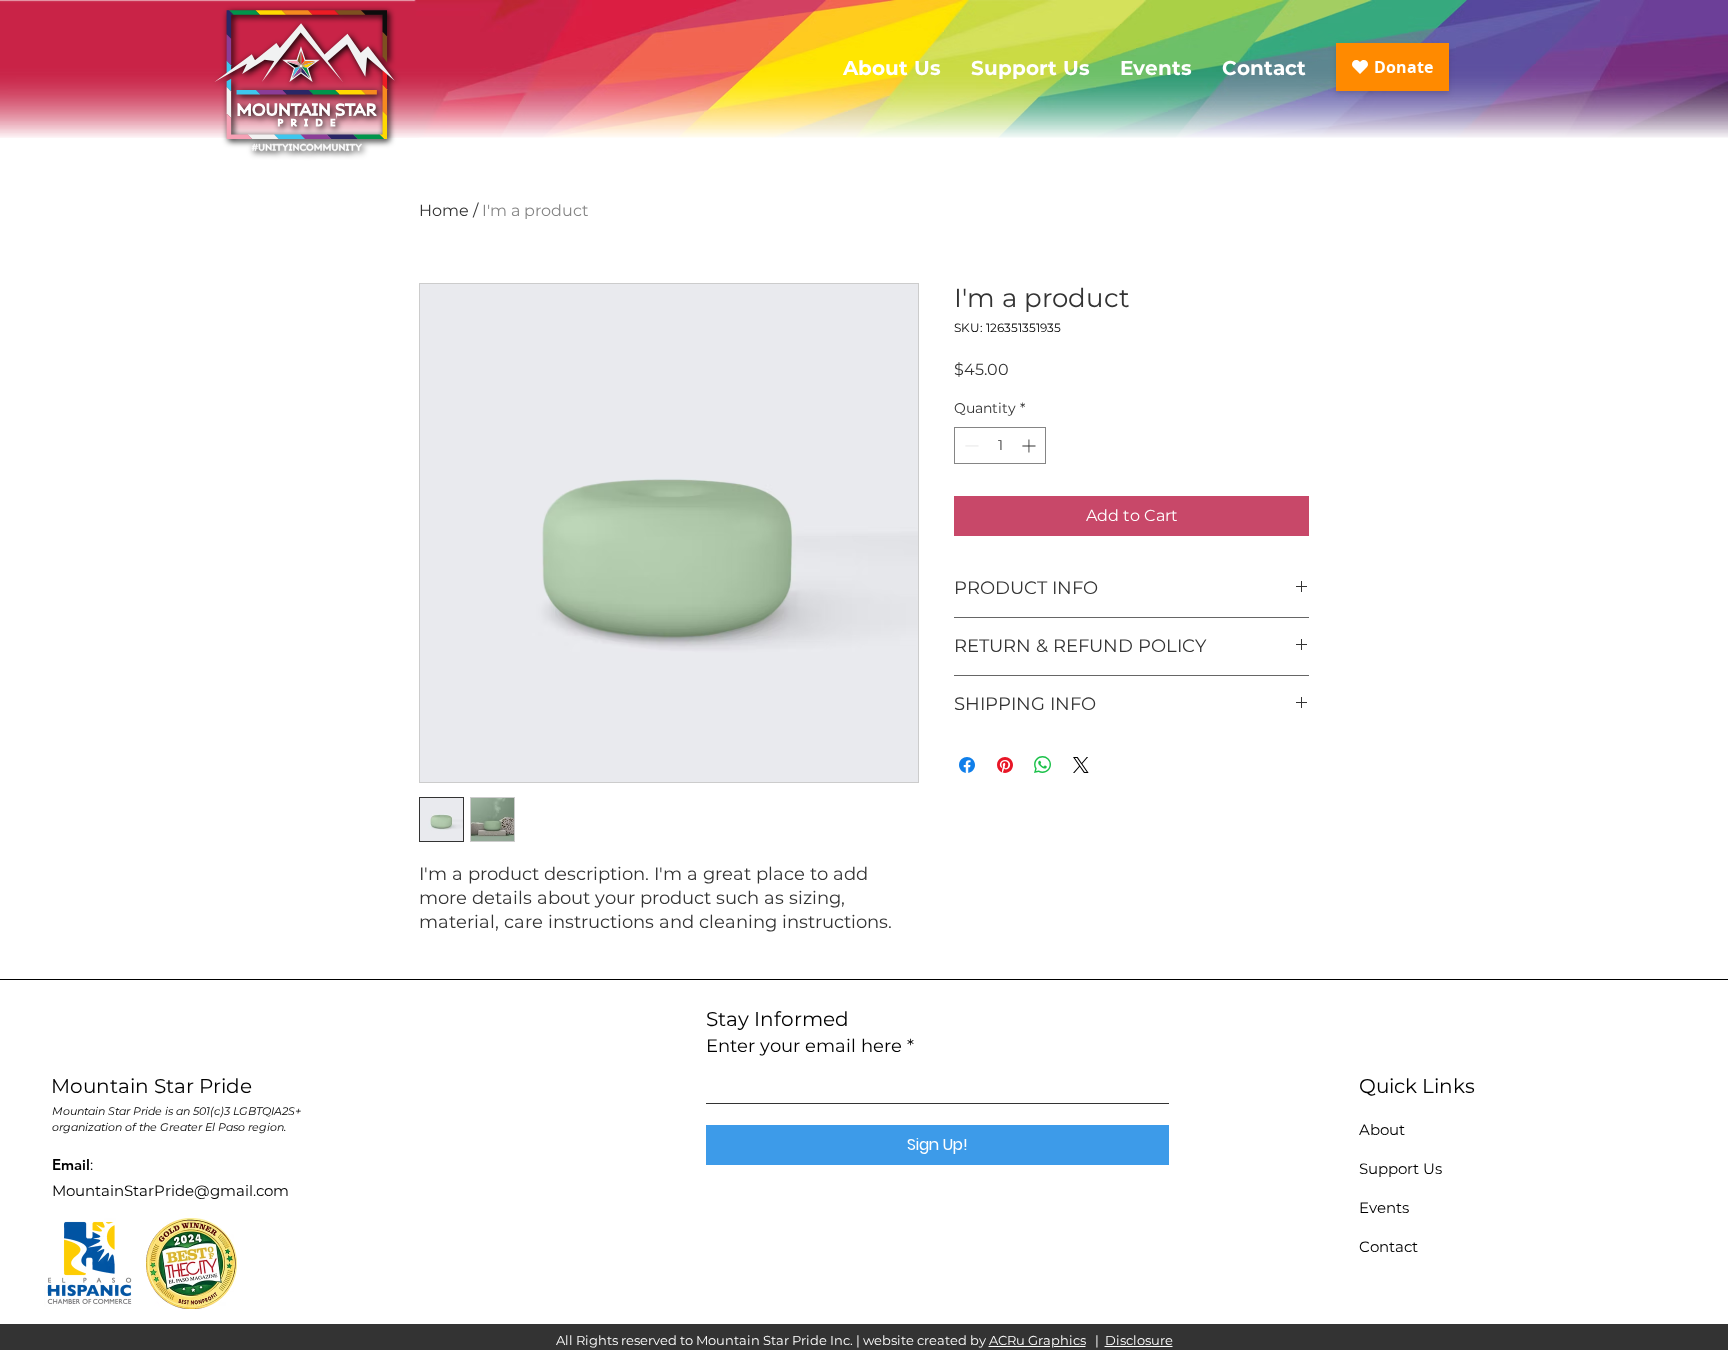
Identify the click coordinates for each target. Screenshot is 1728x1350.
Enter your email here (804, 1046)
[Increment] (1030, 445)
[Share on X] (1081, 765)
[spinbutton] (1000, 445)
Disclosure (1139, 1340)
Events (1384, 1207)
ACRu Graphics (1037, 1340)
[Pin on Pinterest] (1005, 765)
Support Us (1400, 1168)
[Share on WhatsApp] (1043, 765)
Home (444, 210)
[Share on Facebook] (967, 765)
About (1382, 1129)
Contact (1388, 1246)
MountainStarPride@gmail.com (170, 1190)
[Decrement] (969, 445)
